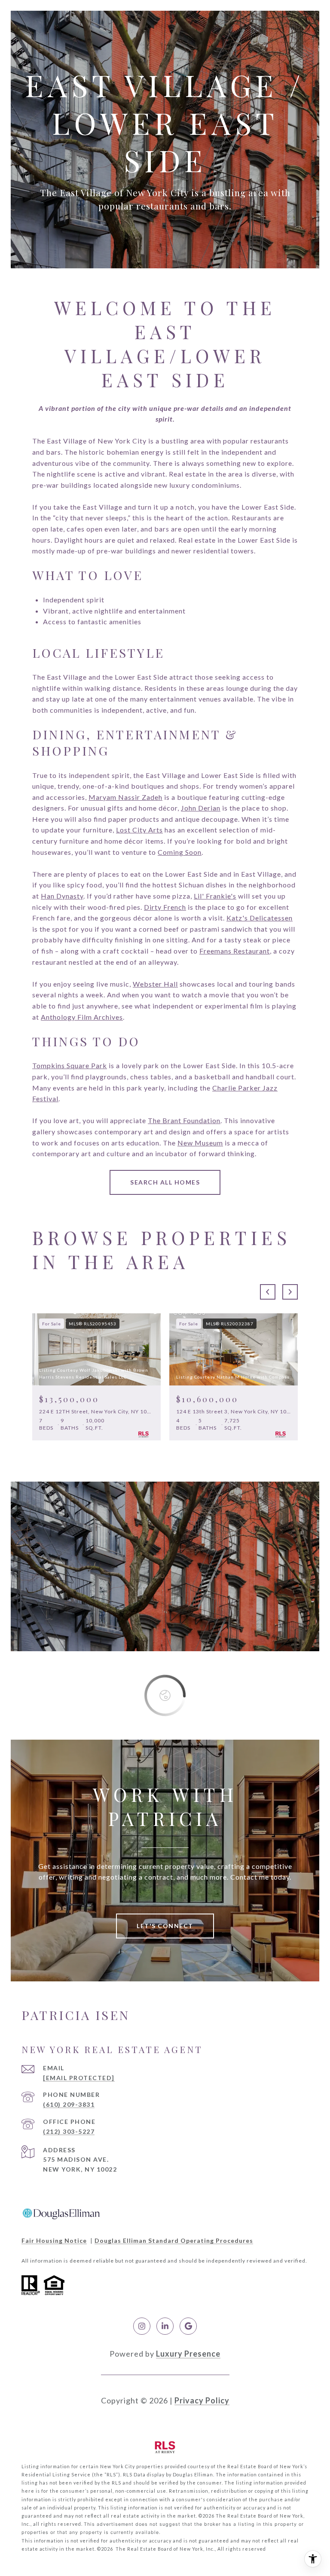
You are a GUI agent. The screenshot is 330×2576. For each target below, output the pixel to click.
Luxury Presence (188, 2354)
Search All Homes (165, 1182)
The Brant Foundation (184, 1120)
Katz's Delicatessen (260, 918)
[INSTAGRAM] (142, 2326)
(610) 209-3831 (69, 2104)
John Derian (201, 808)
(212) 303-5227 (69, 2131)
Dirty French (165, 907)
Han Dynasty (62, 896)
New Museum (200, 1143)
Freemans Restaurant (235, 951)
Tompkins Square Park (70, 1065)
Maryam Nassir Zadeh (125, 797)
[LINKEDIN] (165, 2326)
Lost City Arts (139, 830)
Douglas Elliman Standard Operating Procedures (174, 2240)
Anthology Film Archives (82, 1017)
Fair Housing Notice (54, 2240)
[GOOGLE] (188, 2326)
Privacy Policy (202, 2400)
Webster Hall (155, 984)
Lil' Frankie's (215, 896)
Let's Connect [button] (165, 1926)
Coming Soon (180, 852)
